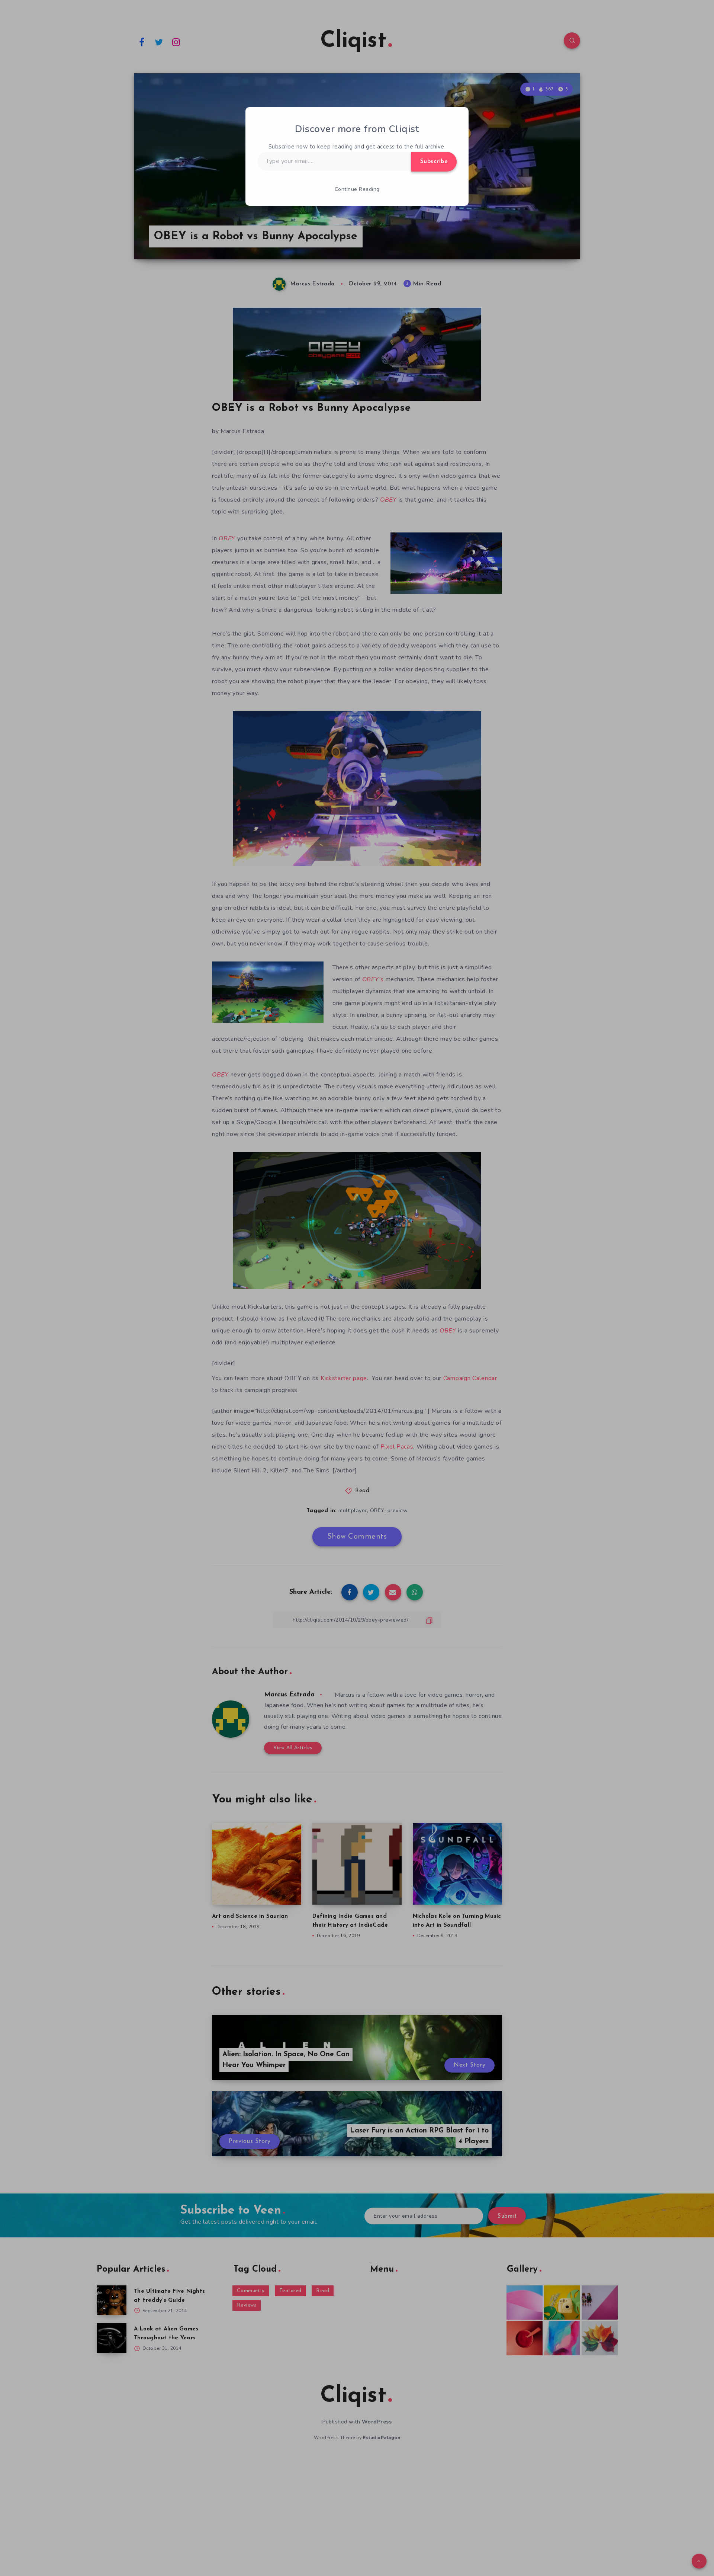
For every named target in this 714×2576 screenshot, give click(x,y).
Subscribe (434, 161)
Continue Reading (357, 189)
